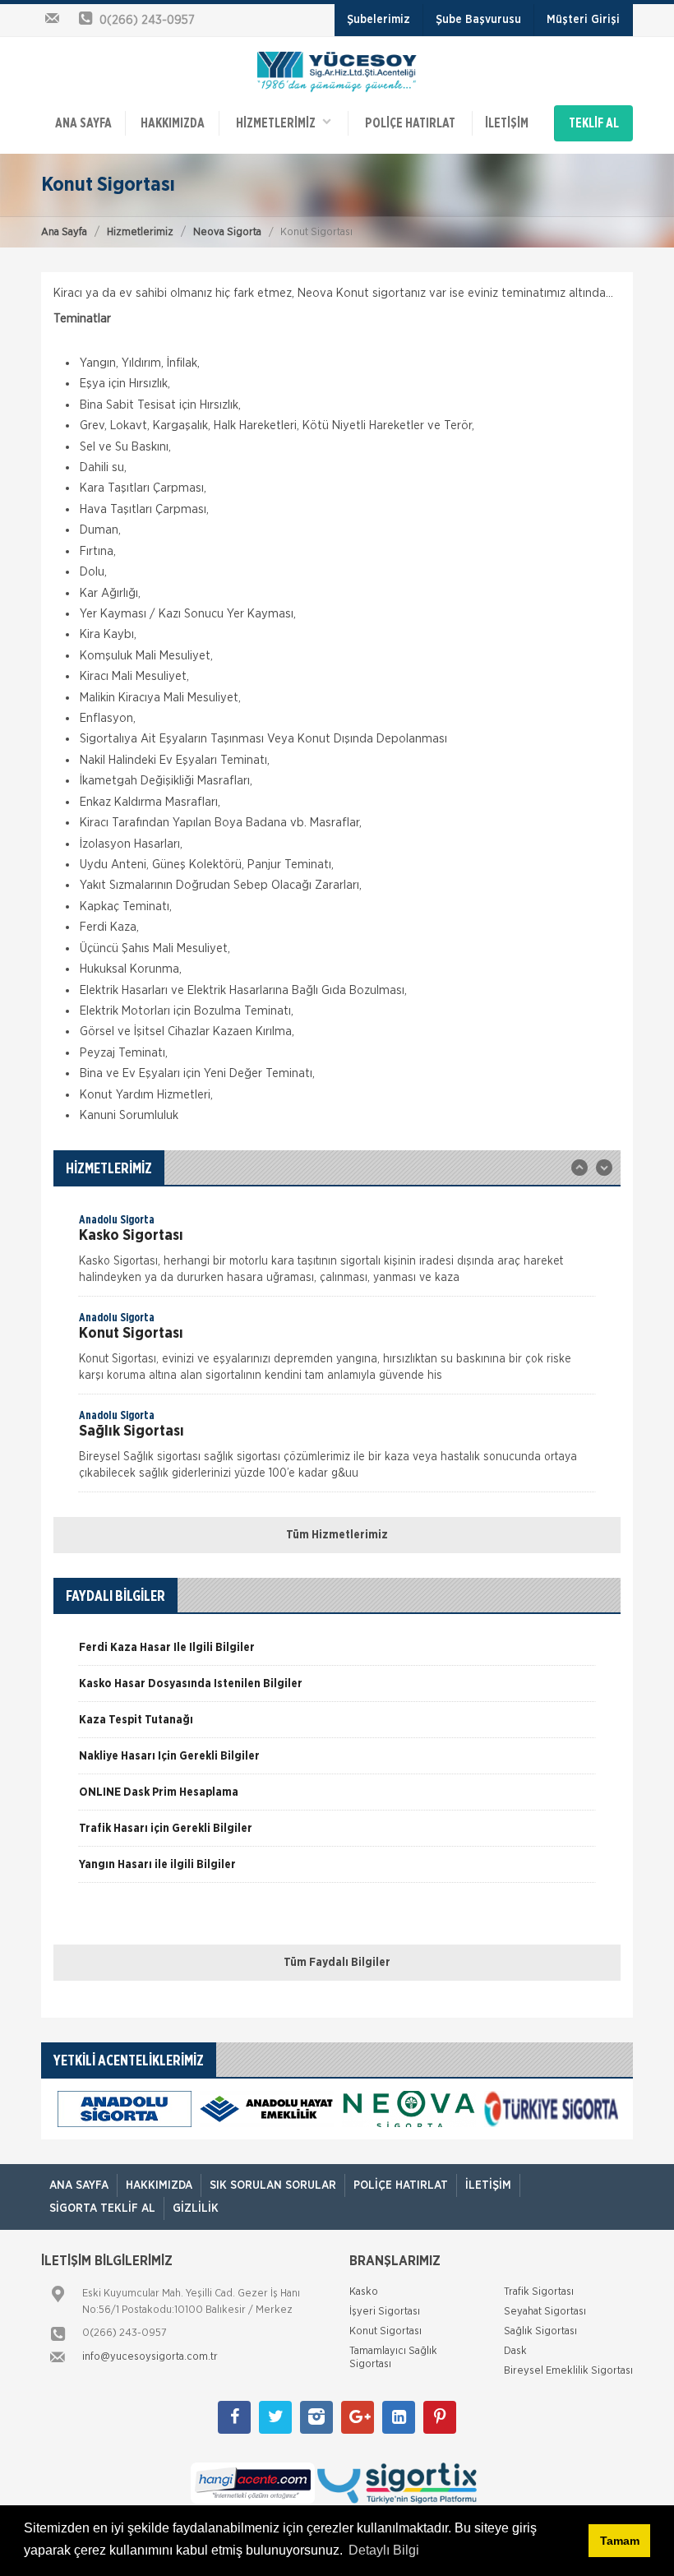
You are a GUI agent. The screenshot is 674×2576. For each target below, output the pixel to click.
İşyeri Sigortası (385, 2312)
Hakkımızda (173, 123)
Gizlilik (196, 2208)
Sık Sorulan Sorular (273, 2185)
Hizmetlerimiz (140, 232)
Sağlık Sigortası (540, 2331)
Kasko (364, 2292)
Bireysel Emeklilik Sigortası (568, 2371)
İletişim (507, 123)
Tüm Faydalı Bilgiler (337, 1963)
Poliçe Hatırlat (410, 123)
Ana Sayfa (64, 232)
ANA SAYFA (83, 123)
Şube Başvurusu (478, 20)
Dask (515, 2351)
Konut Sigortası (385, 2331)
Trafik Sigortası (539, 2292)
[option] (337, 1254)
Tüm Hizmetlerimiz (337, 1535)
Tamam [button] (620, 2541)
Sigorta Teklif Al (102, 2208)
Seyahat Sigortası (545, 2312)
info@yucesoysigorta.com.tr (150, 2357)
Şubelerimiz (379, 20)
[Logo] (337, 71)
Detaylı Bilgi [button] (384, 2550)
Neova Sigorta (227, 232)
